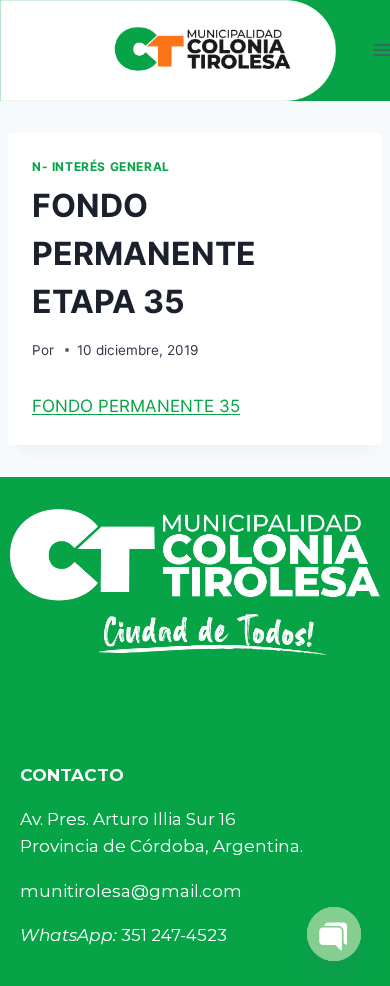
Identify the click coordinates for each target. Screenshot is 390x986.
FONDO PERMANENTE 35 (136, 406)
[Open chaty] (334, 934)
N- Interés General (101, 166)
